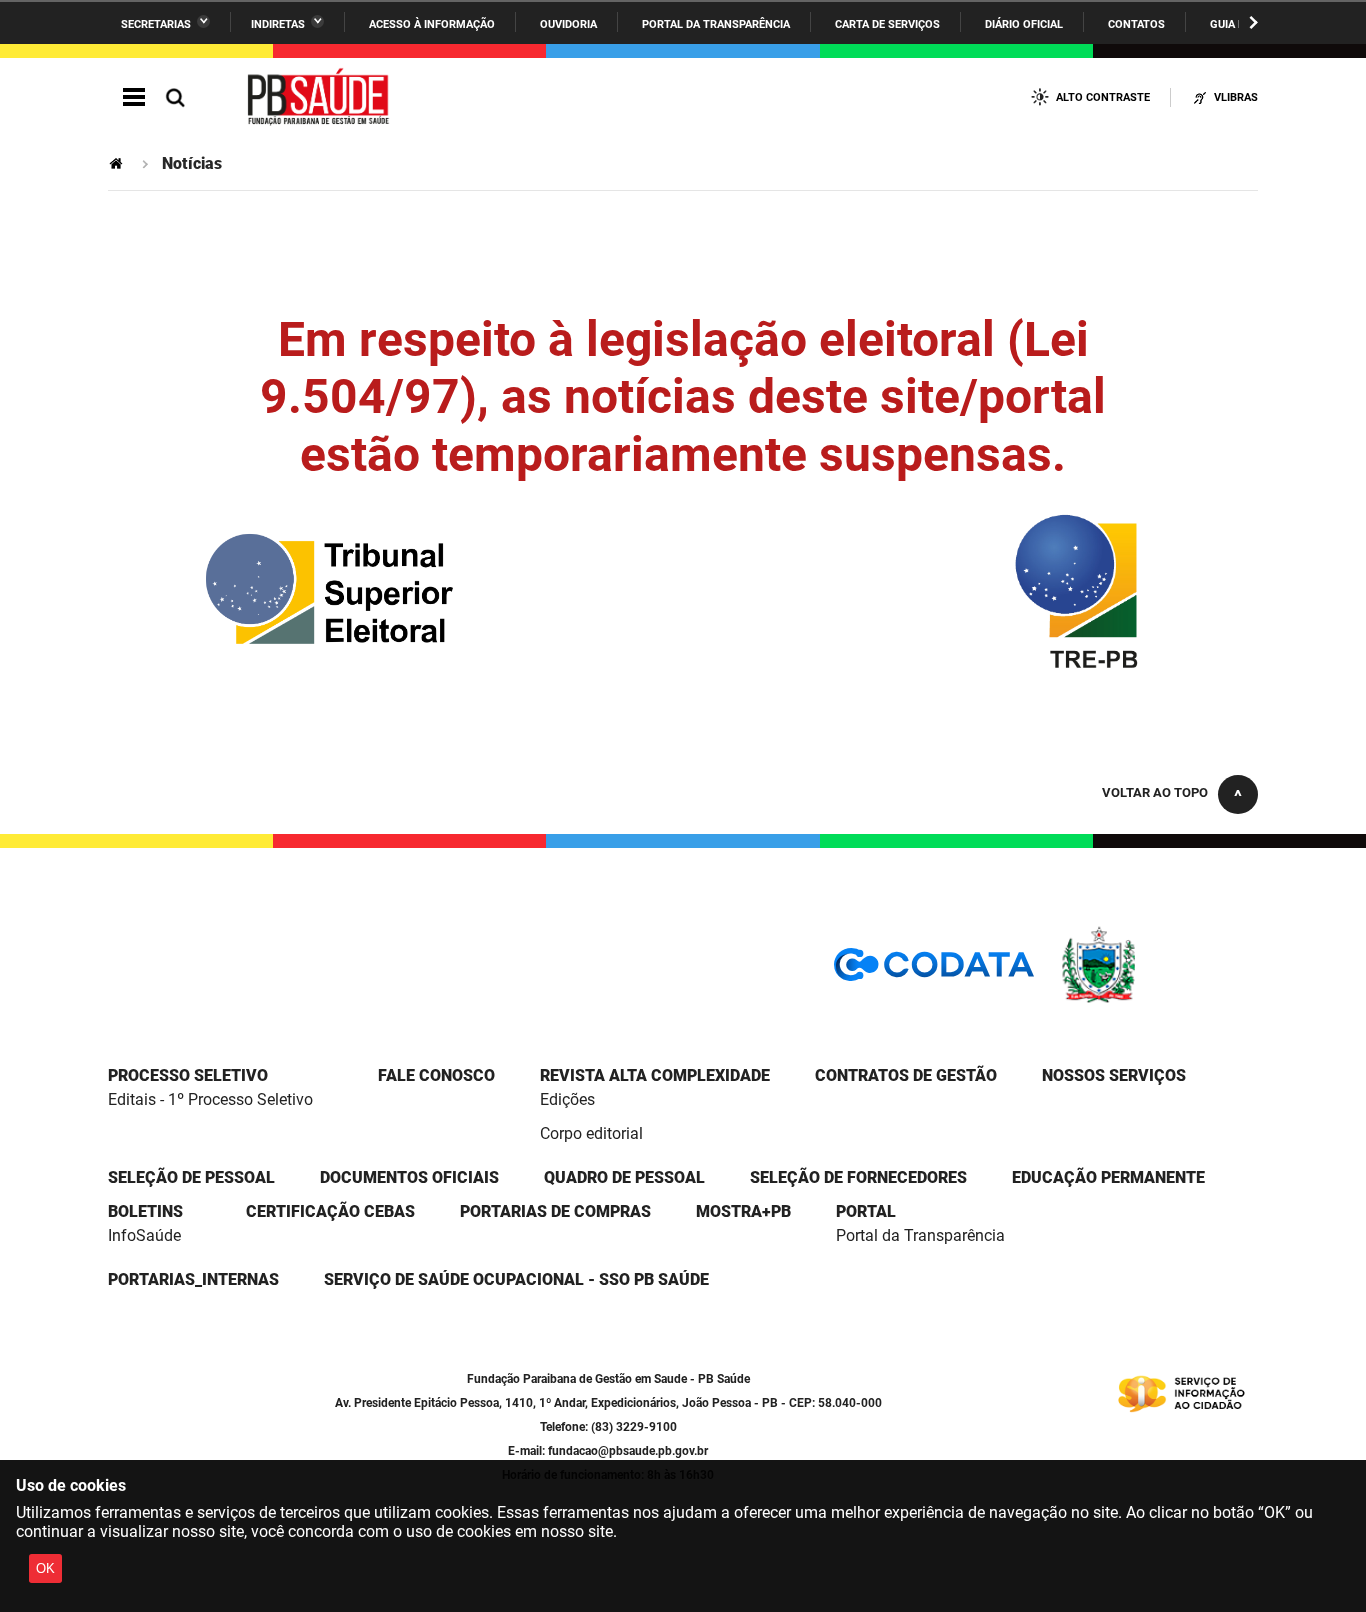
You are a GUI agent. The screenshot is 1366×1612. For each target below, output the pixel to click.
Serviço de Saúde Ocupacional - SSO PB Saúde (516, 1279)
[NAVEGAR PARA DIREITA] (1253, 22)
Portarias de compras (555, 1211)
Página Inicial (118, 163)
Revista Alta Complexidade (655, 1075)
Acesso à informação (432, 24)
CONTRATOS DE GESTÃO (906, 1075)
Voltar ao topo (1155, 792)
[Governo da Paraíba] (1158, 999)
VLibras (1236, 97)
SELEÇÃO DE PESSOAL (191, 1177)
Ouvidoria (568, 24)
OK (45, 1568)
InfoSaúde (144, 1235)
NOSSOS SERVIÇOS (1114, 1075)
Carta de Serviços (887, 24)
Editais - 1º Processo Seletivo (210, 1099)
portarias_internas (193, 1279)
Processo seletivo (188, 1075)
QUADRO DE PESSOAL (624, 1177)
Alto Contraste (1103, 97)
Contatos (1136, 24)
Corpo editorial (591, 1133)
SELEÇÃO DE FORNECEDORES (858, 1177)
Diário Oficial (1024, 24)
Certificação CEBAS (330, 1211)
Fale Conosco (436, 1075)
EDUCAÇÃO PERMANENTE (1108, 1177)
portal (866, 1211)
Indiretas (278, 24)
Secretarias (156, 24)
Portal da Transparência (716, 24)
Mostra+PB (743, 1211)
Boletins (145, 1211)
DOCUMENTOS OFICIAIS (409, 1177)
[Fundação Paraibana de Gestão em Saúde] (319, 98)
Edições (567, 1099)
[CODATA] (934, 971)
